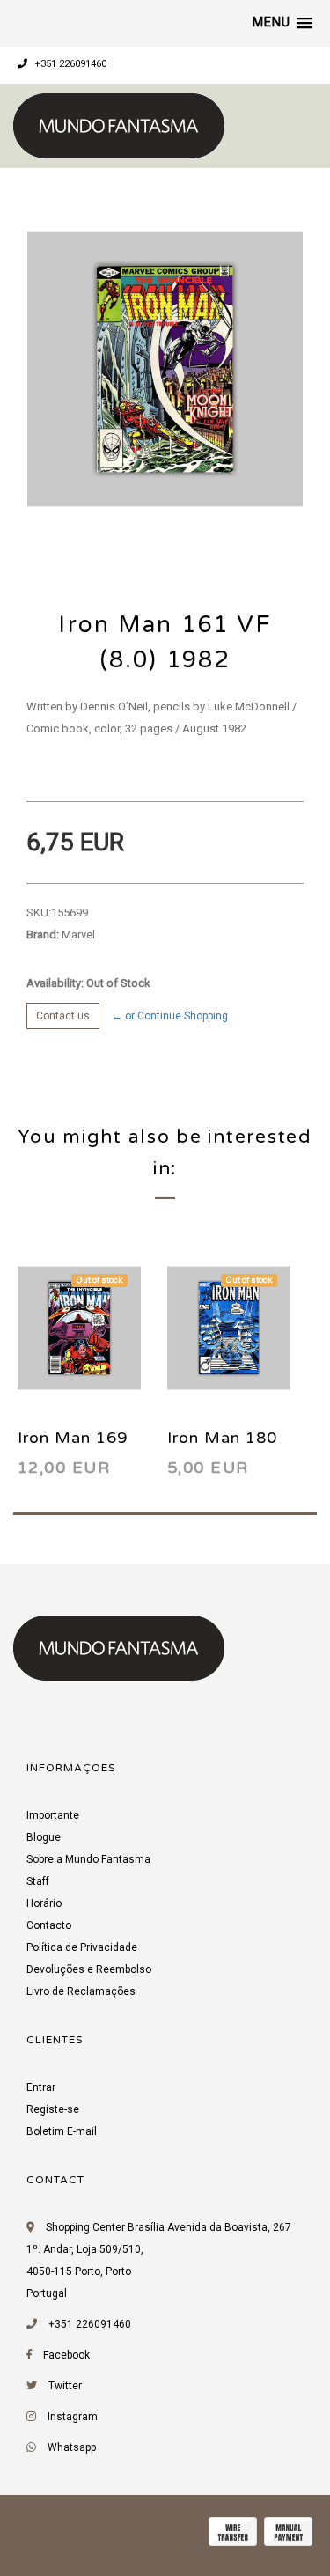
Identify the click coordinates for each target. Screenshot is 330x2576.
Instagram (73, 2417)
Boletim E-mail (62, 2131)
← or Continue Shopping (170, 1016)
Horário (44, 1903)
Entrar (41, 2087)
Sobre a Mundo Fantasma (88, 1859)
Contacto (49, 1925)
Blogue (44, 1837)
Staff (38, 1881)
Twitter (65, 2386)
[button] (282, 23)
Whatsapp (72, 2447)
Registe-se (53, 2109)
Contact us (63, 1016)
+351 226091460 (69, 64)
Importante (53, 1815)
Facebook (66, 2355)
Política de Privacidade (82, 1947)
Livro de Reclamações (81, 1991)
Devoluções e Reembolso (89, 1969)
